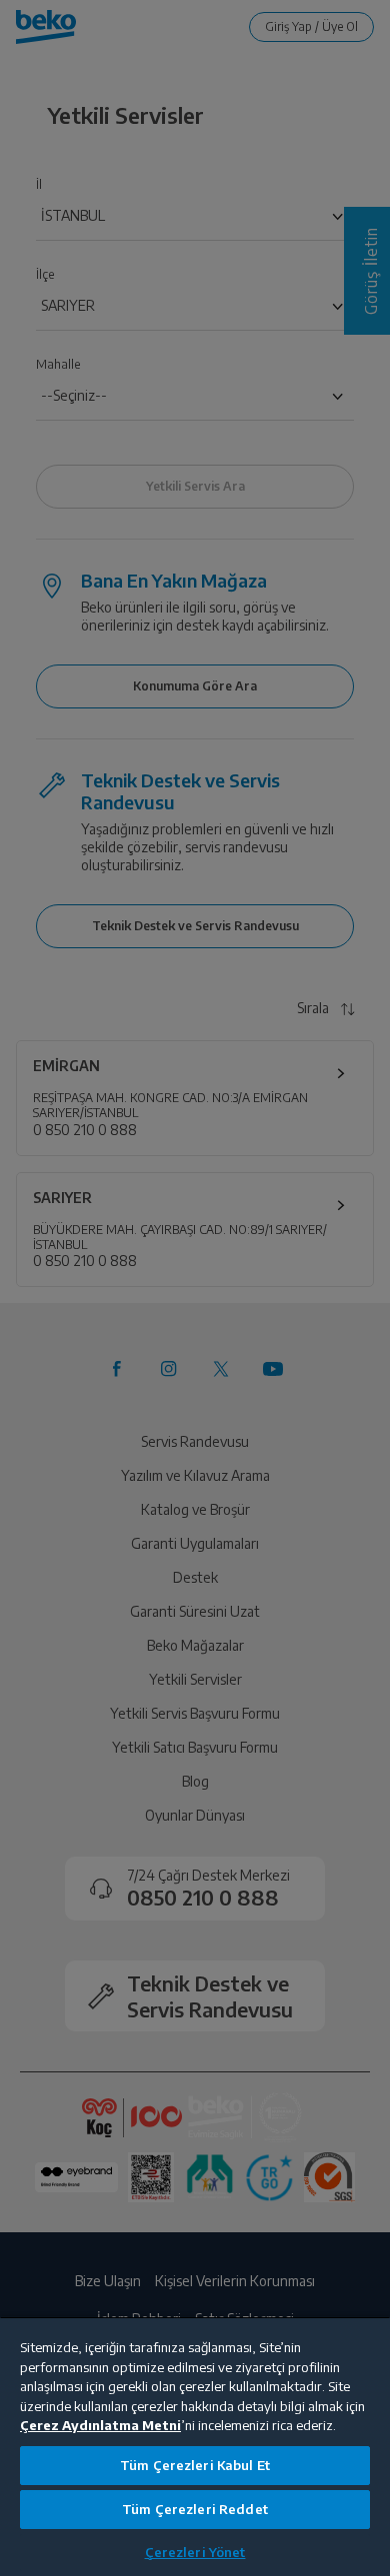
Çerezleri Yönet (195, 2552)
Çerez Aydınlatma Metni (100, 2425)
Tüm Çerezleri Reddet (195, 2509)
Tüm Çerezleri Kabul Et (195, 2465)
